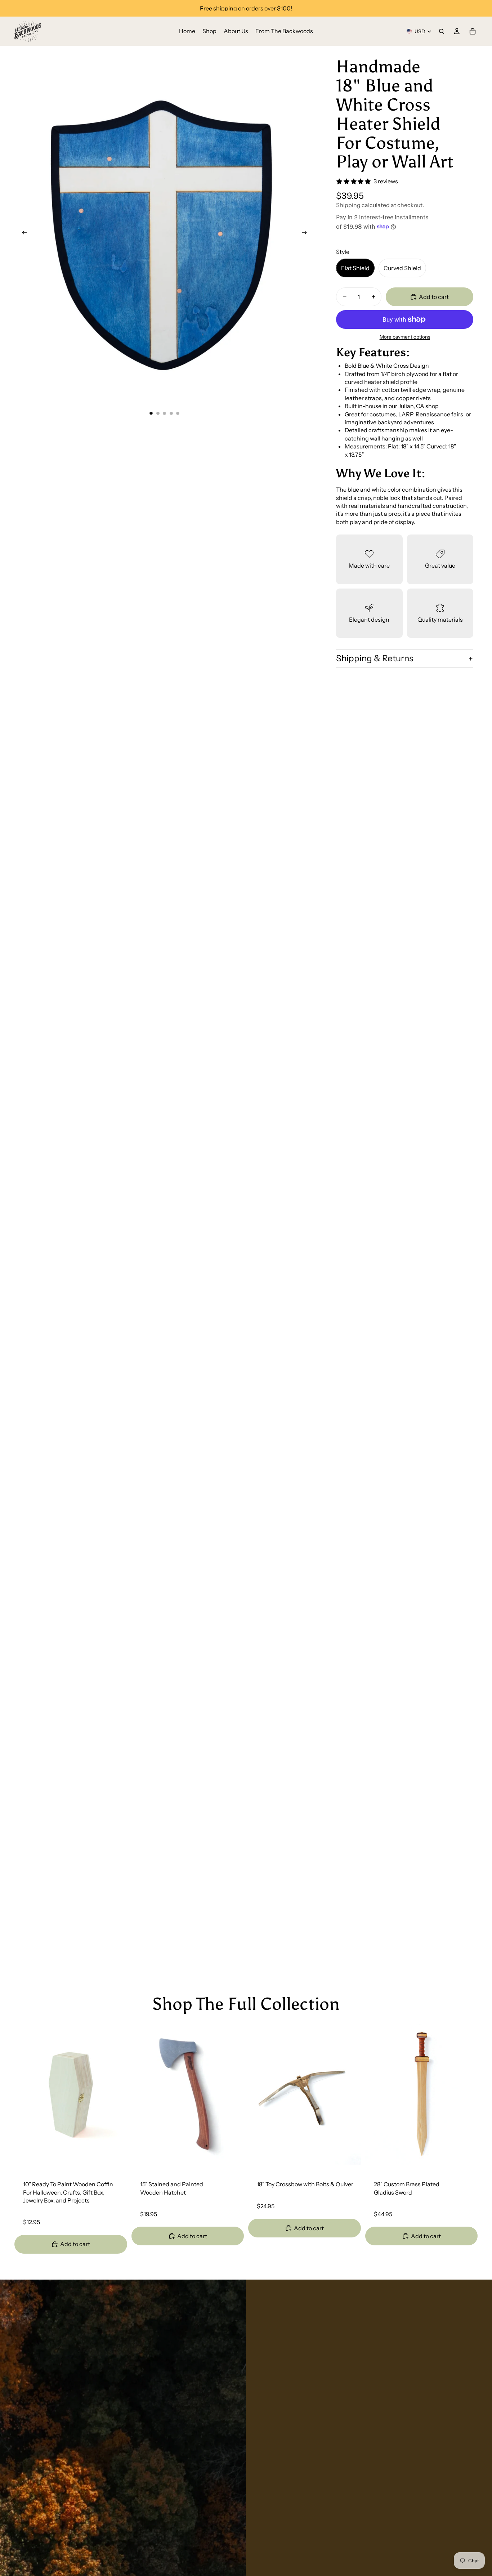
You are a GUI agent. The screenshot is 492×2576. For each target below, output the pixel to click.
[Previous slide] (22, 234)
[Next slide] (307, 234)
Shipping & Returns (375, 658)
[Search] (442, 31)
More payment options (405, 337)
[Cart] (473, 31)
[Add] (116, 2154)
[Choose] (350, 2154)
